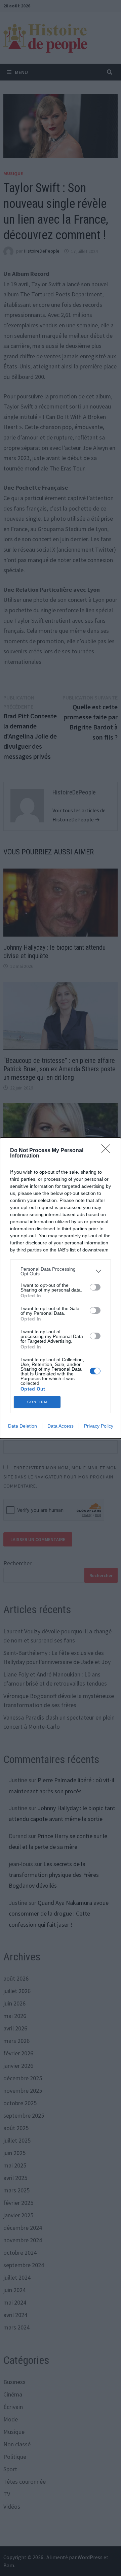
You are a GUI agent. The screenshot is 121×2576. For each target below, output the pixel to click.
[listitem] (61, 1271)
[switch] (95, 1287)
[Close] (108, 1151)
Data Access (61, 1426)
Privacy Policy (99, 1426)
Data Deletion (23, 1426)
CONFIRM (37, 1402)
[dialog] (61, 1288)
